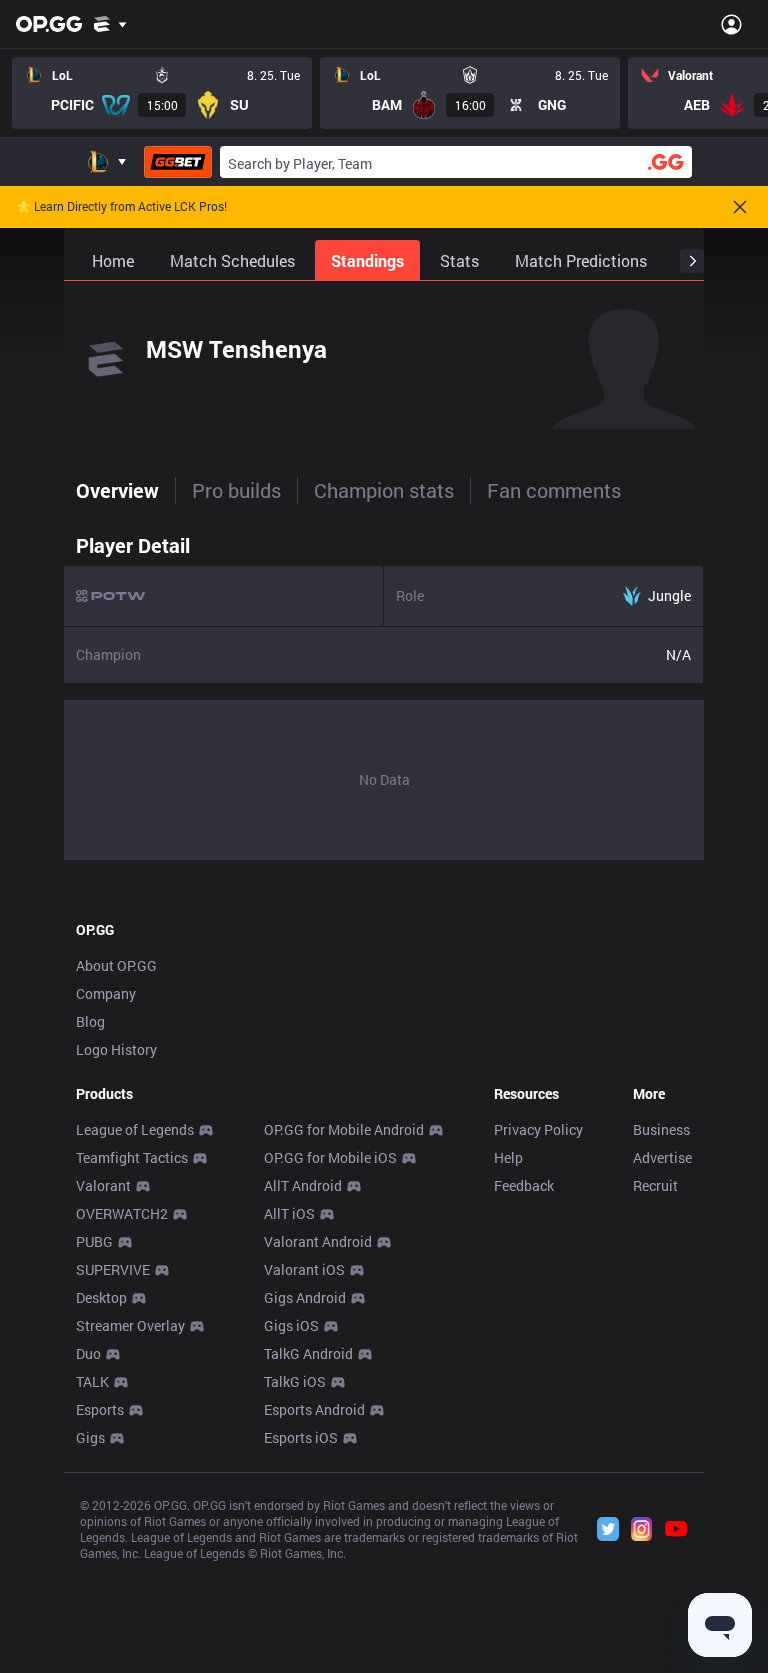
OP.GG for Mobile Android (344, 1129)
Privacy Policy (538, 1129)
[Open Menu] (731, 24)
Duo (88, 1353)
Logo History (116, 1049)
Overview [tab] (117, 490)
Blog (90, 1021)
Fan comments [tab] (554, 490)
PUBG (94, 1241)
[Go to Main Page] (49, 24)
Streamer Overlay (130, 1325)
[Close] (740, 207)
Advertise (662, 1157)
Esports (100, 1409)
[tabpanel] (384, 692)
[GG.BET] (178, 162)
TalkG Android (308, 1353)
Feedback (524, 1185)
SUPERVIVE (113, 1269)
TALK (92, 1381)
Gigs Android (305, 1297)
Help (508, 1157)
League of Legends (135, 1129)
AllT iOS (289, 1213)
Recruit (655, 1185)
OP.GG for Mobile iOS (330, 1157)
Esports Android (314, 1409)
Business (661, 1129)
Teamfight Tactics (132, 1157)
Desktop (101, 1297)
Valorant (103, 1185)
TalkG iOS (295, 1381)
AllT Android (303, 1185)
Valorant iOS (304, 1269)
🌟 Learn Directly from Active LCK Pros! (121, 207)
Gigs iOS (291, 1325)
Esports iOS (301, 1437)
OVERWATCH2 (122, 1213)
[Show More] (110, 24)
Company (106, 993)
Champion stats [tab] (384, 490)
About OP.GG (116, 965)
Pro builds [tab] (236, 490)
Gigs (90, 1437)
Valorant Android (318, 1241)
